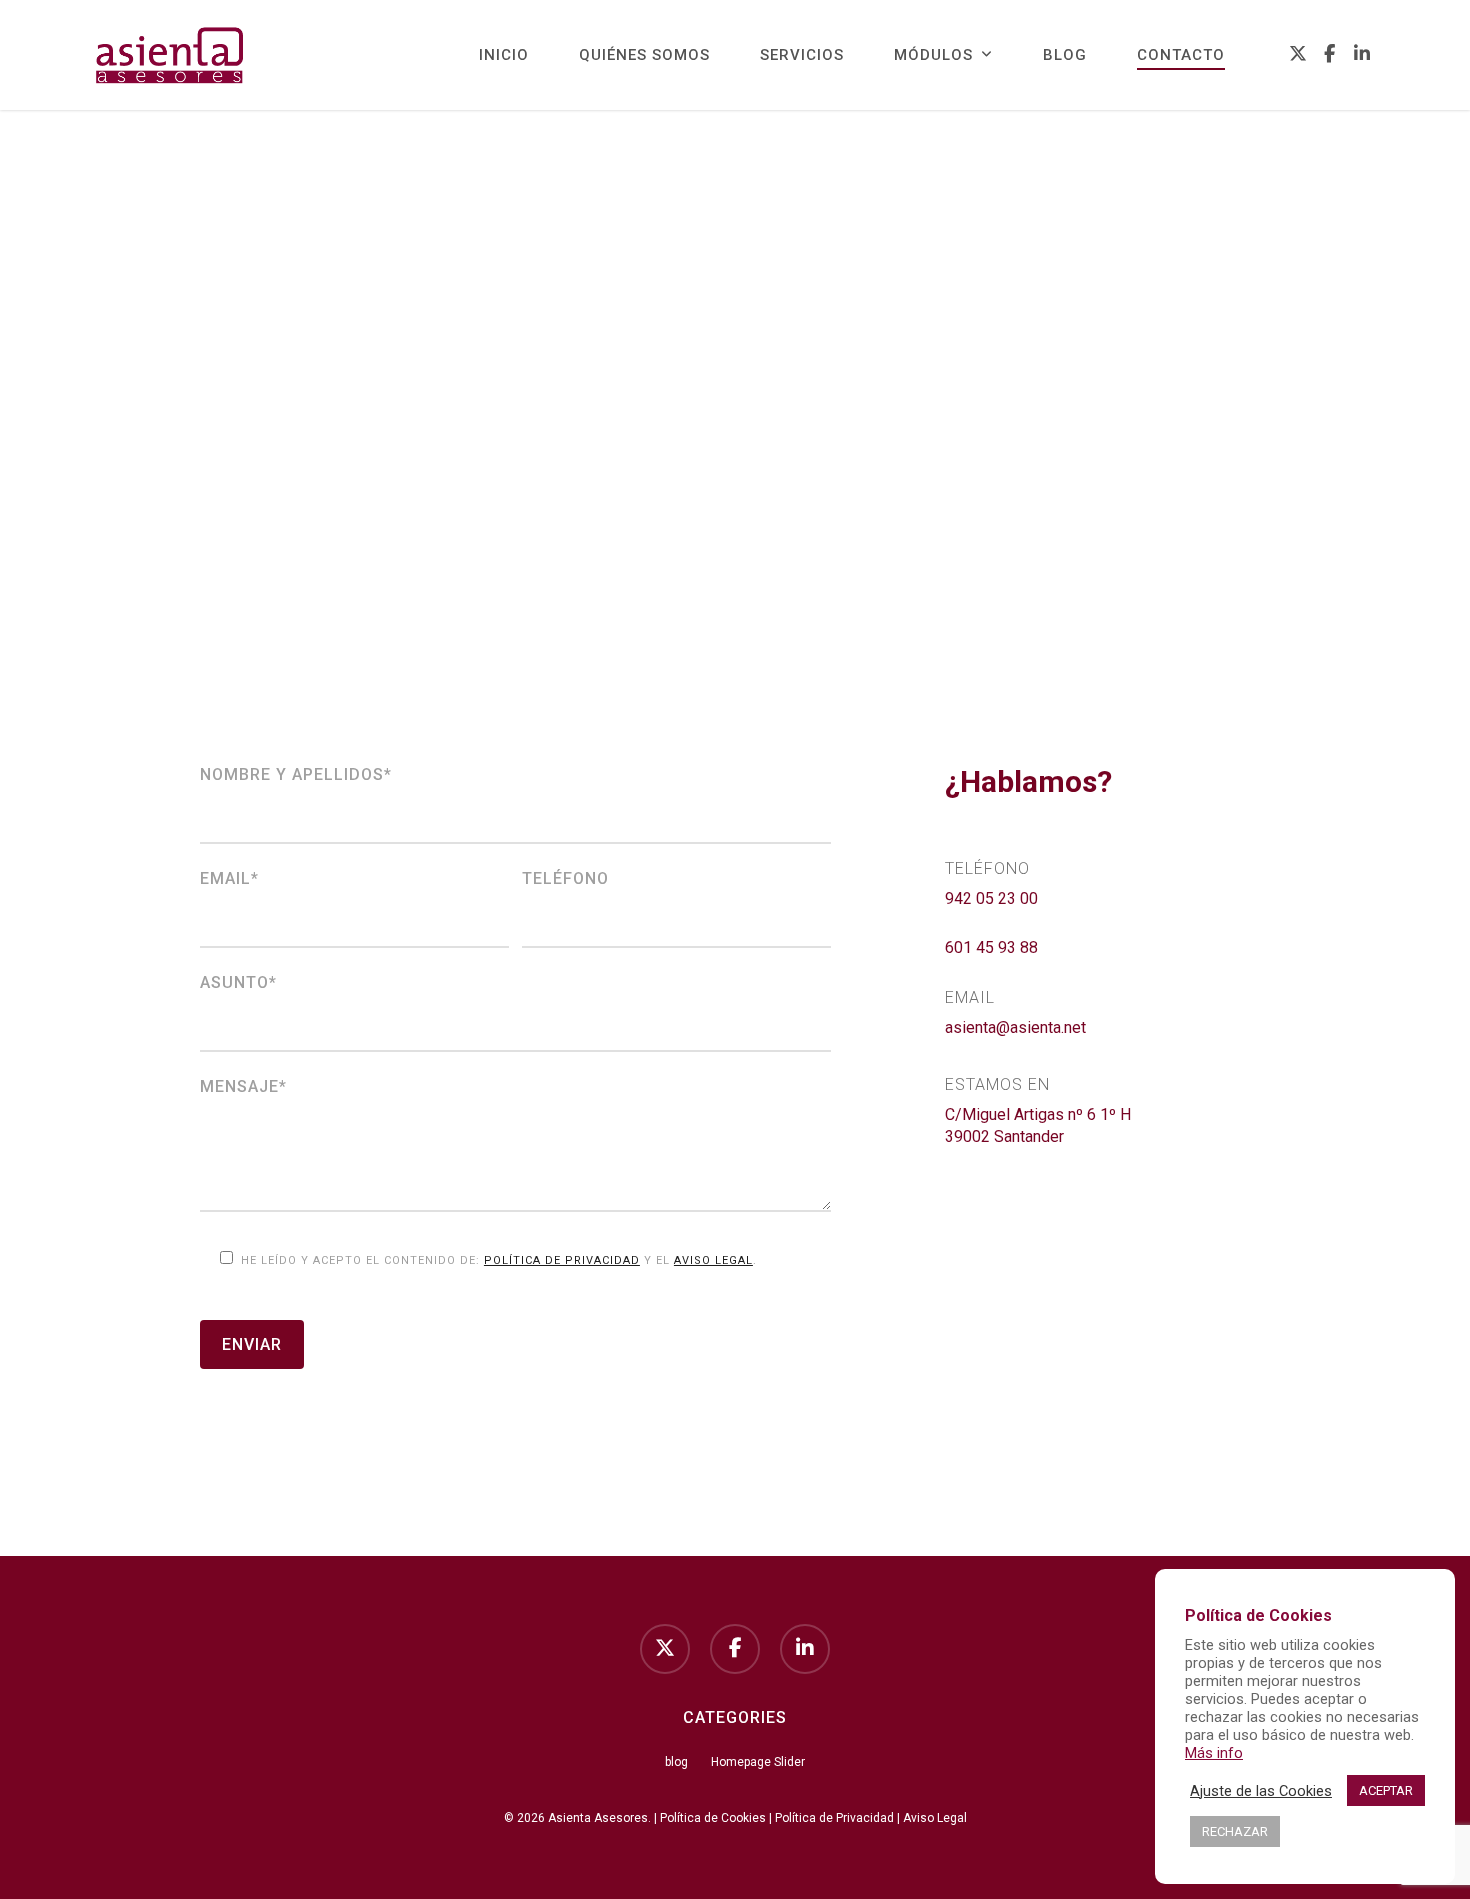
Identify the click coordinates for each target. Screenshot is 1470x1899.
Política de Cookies (713, 1818)
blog (676, 1762)
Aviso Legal (713, 1260)
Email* (229, 878)
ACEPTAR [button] (1386, 1790)
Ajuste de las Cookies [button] (1261, 1791)
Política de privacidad (562, 1260)
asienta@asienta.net (1015, 1027)
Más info (1214, 1753)
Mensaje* (243, 1086)
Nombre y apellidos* (296, 774)
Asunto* (238, 982)
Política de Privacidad (834, 1818)
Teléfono (565, 878)
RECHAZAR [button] (1235, 1831)
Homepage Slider (758, 1762)
